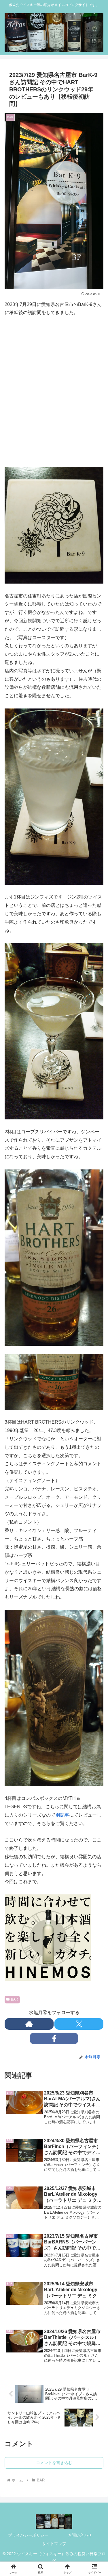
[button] (97, 1440)
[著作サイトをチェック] (29, 2024)
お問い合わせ (80, 2535)
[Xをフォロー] (79, 2024)
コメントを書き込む (54, 2463)
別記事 (62, 1815)
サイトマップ (54, 2544)
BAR (15, 1999)
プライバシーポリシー (28, 2535)
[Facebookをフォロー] (54, 2038)
